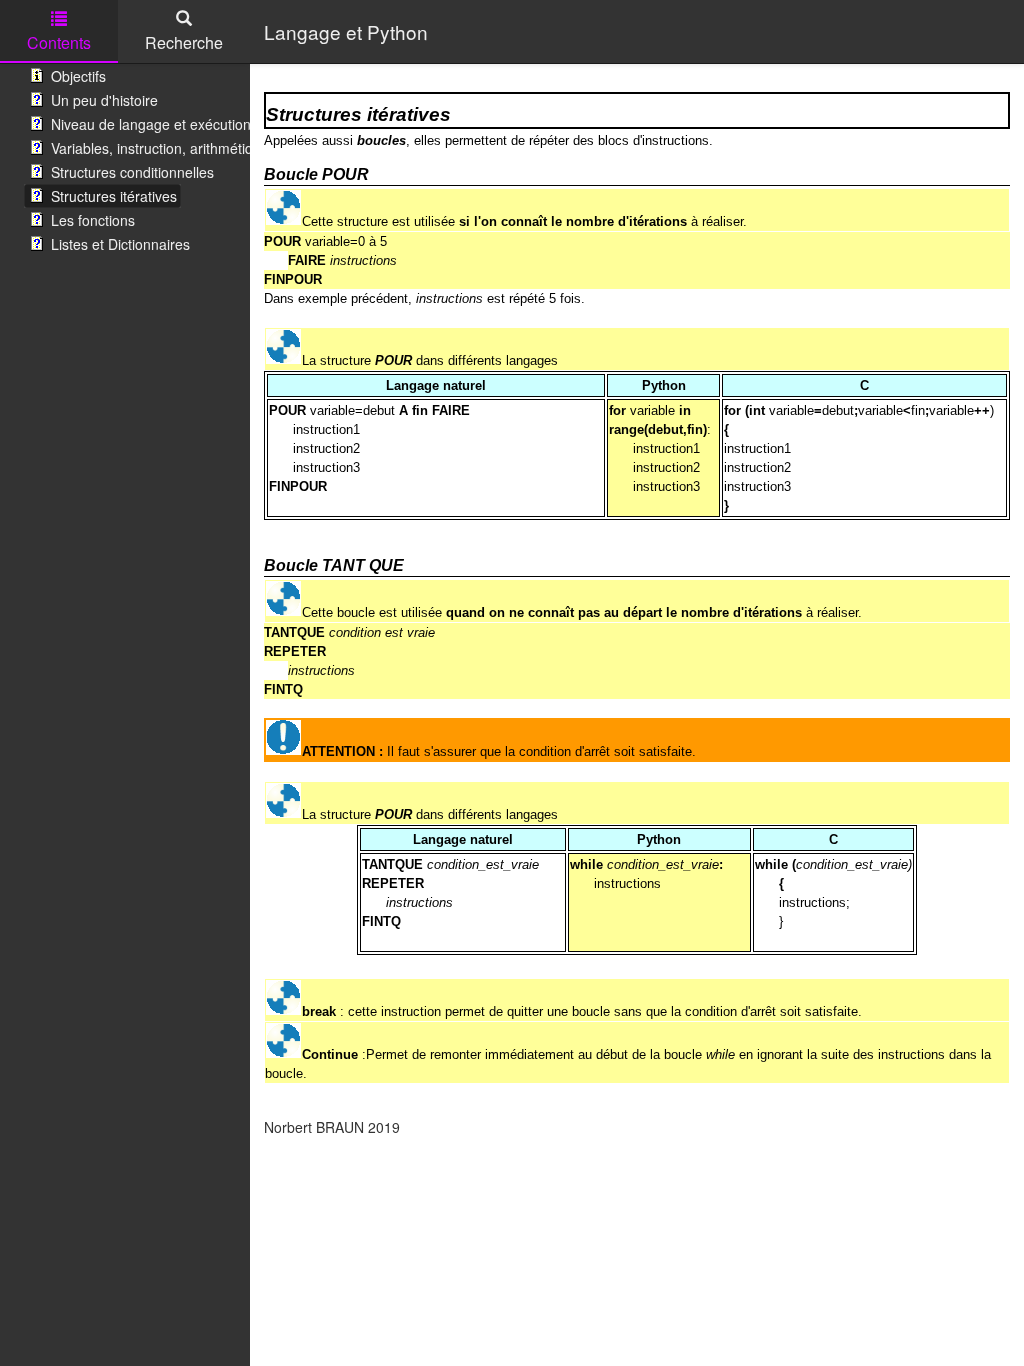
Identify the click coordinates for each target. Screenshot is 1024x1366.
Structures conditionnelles (132, 172)
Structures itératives (114, 196)
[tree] (125, 160)
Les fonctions (93, 220)
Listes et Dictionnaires (120, 244)
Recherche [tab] (184, 42)
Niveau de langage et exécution (151, 124)
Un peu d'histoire (104, 100)
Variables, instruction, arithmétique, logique (187, 148)
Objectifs (78, 76)
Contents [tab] (59, 42)
